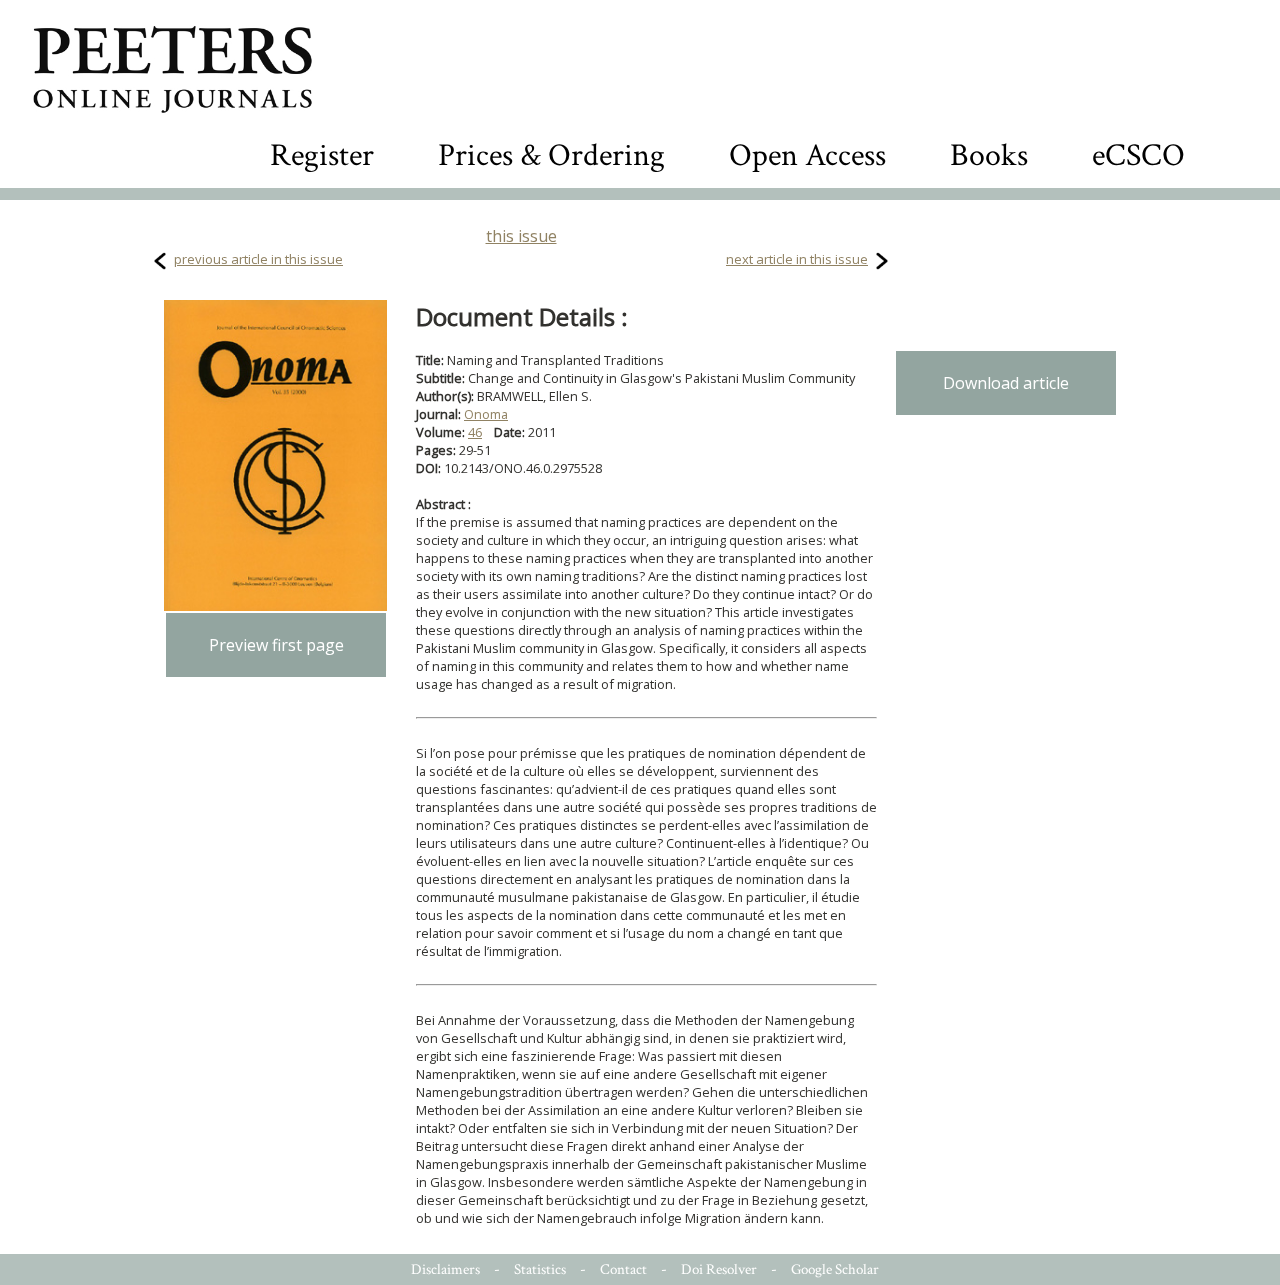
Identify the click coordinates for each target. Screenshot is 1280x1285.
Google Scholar (835, 1269)
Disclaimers (445, 1269)
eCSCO (1138, 155)
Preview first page (276, 645)
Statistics (540, 1269)
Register (322, 155)
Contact (623, 1269)
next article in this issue (797, 259)
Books (989, 155)
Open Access (807, 155)
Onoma (486, 414)
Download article (1006, 383)
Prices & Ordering (551, 155)
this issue (521, 236)
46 (475, 432)
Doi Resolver (719, 1269)
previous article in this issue (258, 259)
